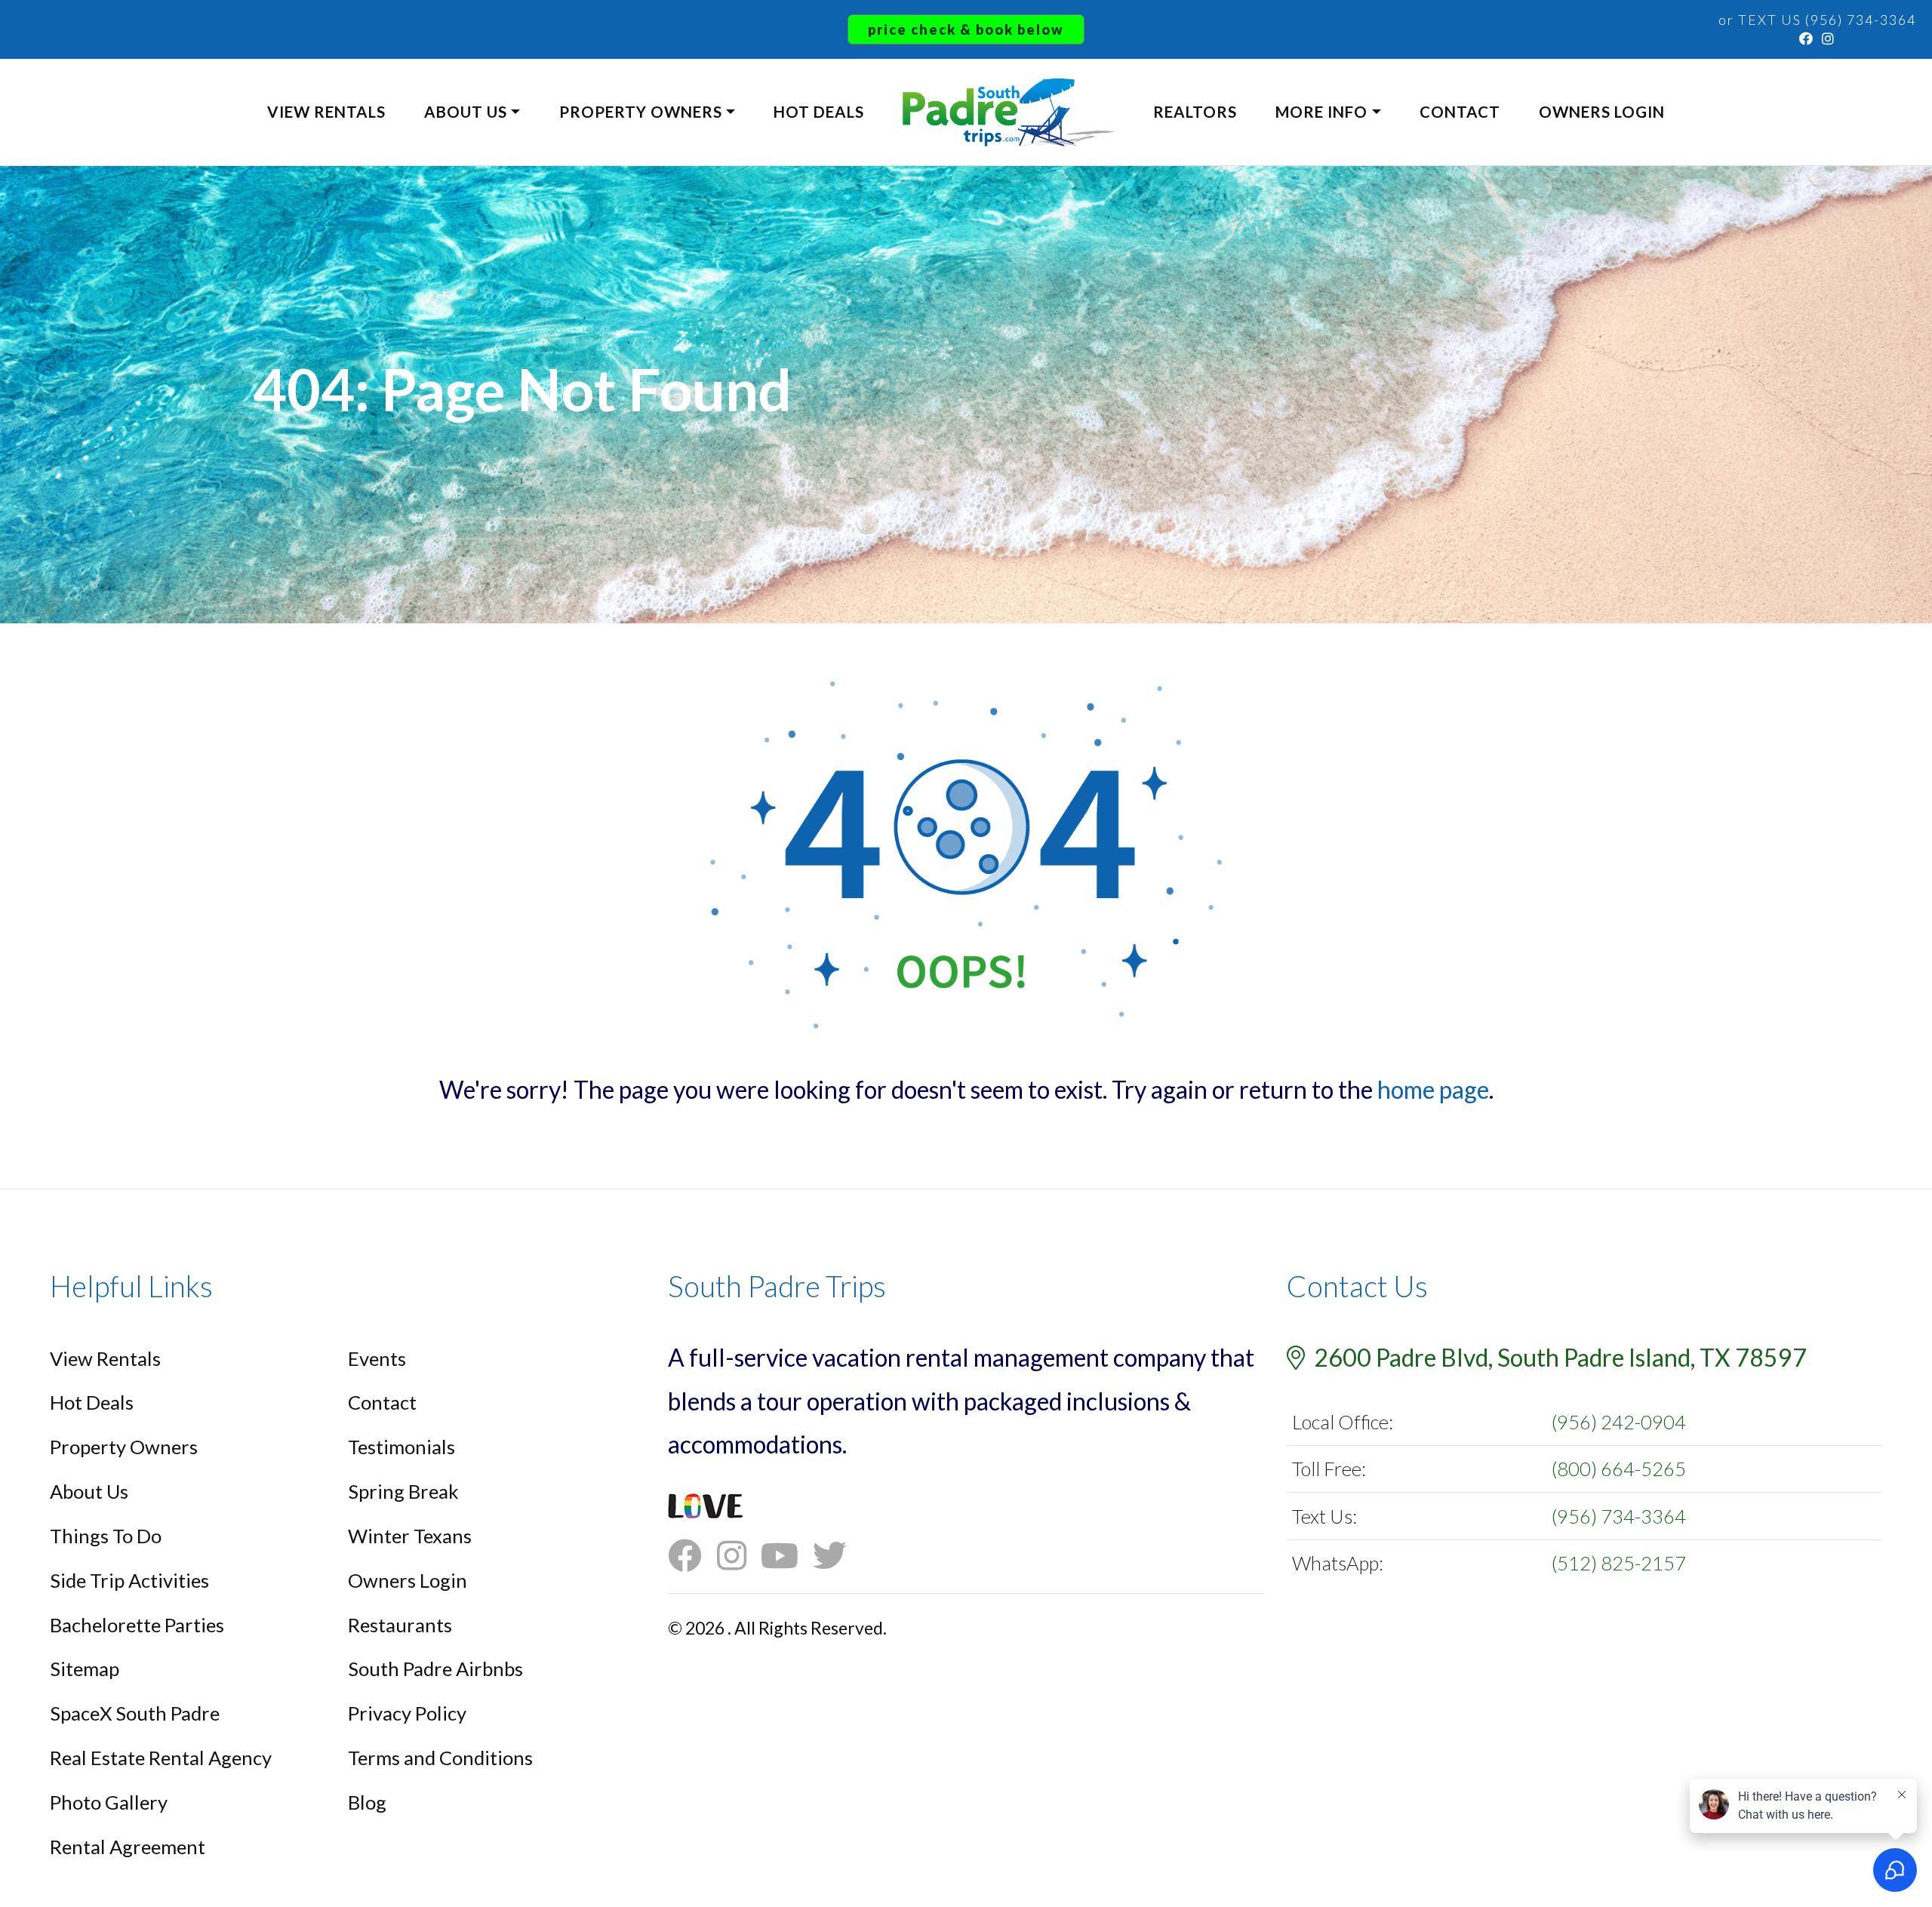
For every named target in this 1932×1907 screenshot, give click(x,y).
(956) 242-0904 (1619, 1422)
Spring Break (403, 1491)
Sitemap (85, 1669)
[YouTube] (787, 1556)
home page (1433, 1089)
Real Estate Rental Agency (161, 1758)
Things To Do (106, 1536)
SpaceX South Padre (135, 1713)
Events (377, 1358)
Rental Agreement (128, 1847)
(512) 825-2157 (1619, 1563)
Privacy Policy (407, 1713)
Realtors (1195, 112)
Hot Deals (819, 112)
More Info (1321, 112)
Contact (1460, 112)
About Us (466, 112)
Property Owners (641, 112)
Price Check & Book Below (966, 29)
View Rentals (326, 112)
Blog (367, 1802)
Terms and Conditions (440, 1758)
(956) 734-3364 (1619, 1516)
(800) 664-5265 (1619, 1469)
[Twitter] (837, 1556)
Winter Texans (410, 1536)
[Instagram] (1829, 38)
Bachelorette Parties (137, 1625)
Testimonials (401, 1447)
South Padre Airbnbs (435, 1669)
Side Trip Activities (129, 1580)
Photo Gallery (109, 1802)
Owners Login (1602, 112)
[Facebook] (1807, 38)
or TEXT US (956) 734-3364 (1817, 20)
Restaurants (400, 1625)
